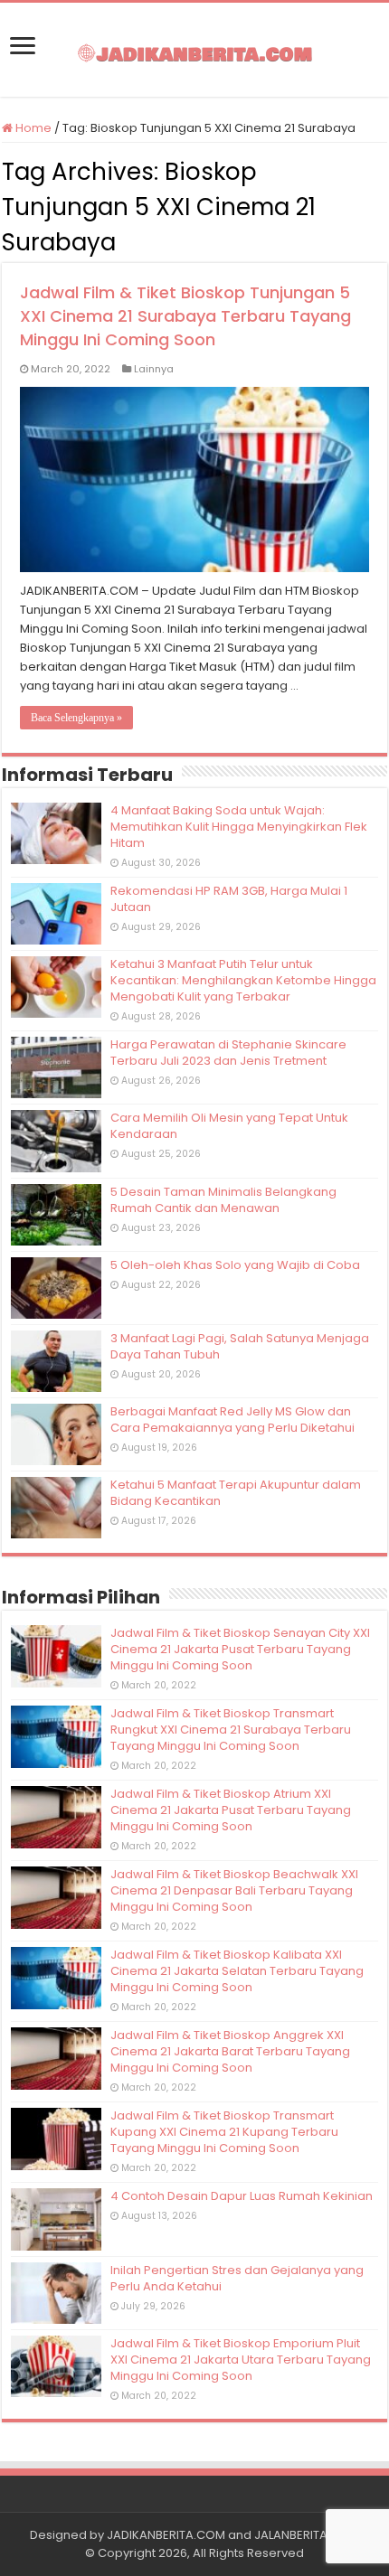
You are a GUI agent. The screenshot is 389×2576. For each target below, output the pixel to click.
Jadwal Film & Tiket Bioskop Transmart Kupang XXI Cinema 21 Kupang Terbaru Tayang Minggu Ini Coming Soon (224, 2132)
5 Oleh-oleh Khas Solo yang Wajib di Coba (235, 1265)
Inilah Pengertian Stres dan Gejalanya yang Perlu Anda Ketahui (237, 2278)
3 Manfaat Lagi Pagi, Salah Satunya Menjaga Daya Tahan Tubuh (240, 1346)
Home (32, 128)
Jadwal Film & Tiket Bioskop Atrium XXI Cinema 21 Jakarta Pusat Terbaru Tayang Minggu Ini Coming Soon (231, 1810)
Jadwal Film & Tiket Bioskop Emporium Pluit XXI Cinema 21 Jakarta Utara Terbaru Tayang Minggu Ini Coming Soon (241, 2360)
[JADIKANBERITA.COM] (195, 50)
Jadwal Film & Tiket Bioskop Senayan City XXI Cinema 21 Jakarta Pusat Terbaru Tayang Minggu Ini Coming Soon (240, 1649)
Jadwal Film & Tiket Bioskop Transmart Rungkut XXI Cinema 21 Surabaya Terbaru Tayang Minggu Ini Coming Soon (231, 1730)
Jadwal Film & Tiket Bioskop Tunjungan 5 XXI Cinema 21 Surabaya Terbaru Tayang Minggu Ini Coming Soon (185, 316)
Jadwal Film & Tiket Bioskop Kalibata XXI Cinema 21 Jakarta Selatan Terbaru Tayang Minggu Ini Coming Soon (237, 1971)
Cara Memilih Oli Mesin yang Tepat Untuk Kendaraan (229, 1126)
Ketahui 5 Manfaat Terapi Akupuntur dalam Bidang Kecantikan (236, 1493)
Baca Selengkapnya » (76, 718)
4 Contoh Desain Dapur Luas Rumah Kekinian (242, 2196)
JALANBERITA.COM (307, 2535)
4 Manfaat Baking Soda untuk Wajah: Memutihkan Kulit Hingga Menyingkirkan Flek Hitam (239, 827)
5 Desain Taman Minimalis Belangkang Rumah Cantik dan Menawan (223, 1200)
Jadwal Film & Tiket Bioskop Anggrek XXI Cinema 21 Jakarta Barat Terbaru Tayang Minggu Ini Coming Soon (230, 2051)
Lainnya (154, 369)
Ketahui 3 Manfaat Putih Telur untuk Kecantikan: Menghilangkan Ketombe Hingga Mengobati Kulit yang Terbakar (243, 980)
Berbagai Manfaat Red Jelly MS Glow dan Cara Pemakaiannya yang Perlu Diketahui (232, 1420)
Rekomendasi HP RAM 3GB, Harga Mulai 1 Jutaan (229, 899)
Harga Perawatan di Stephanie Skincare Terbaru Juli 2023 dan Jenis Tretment (228, 1053)
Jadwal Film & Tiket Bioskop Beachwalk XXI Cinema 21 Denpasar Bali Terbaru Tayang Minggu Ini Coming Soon (234, 1890)
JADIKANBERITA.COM (166, 2535)
